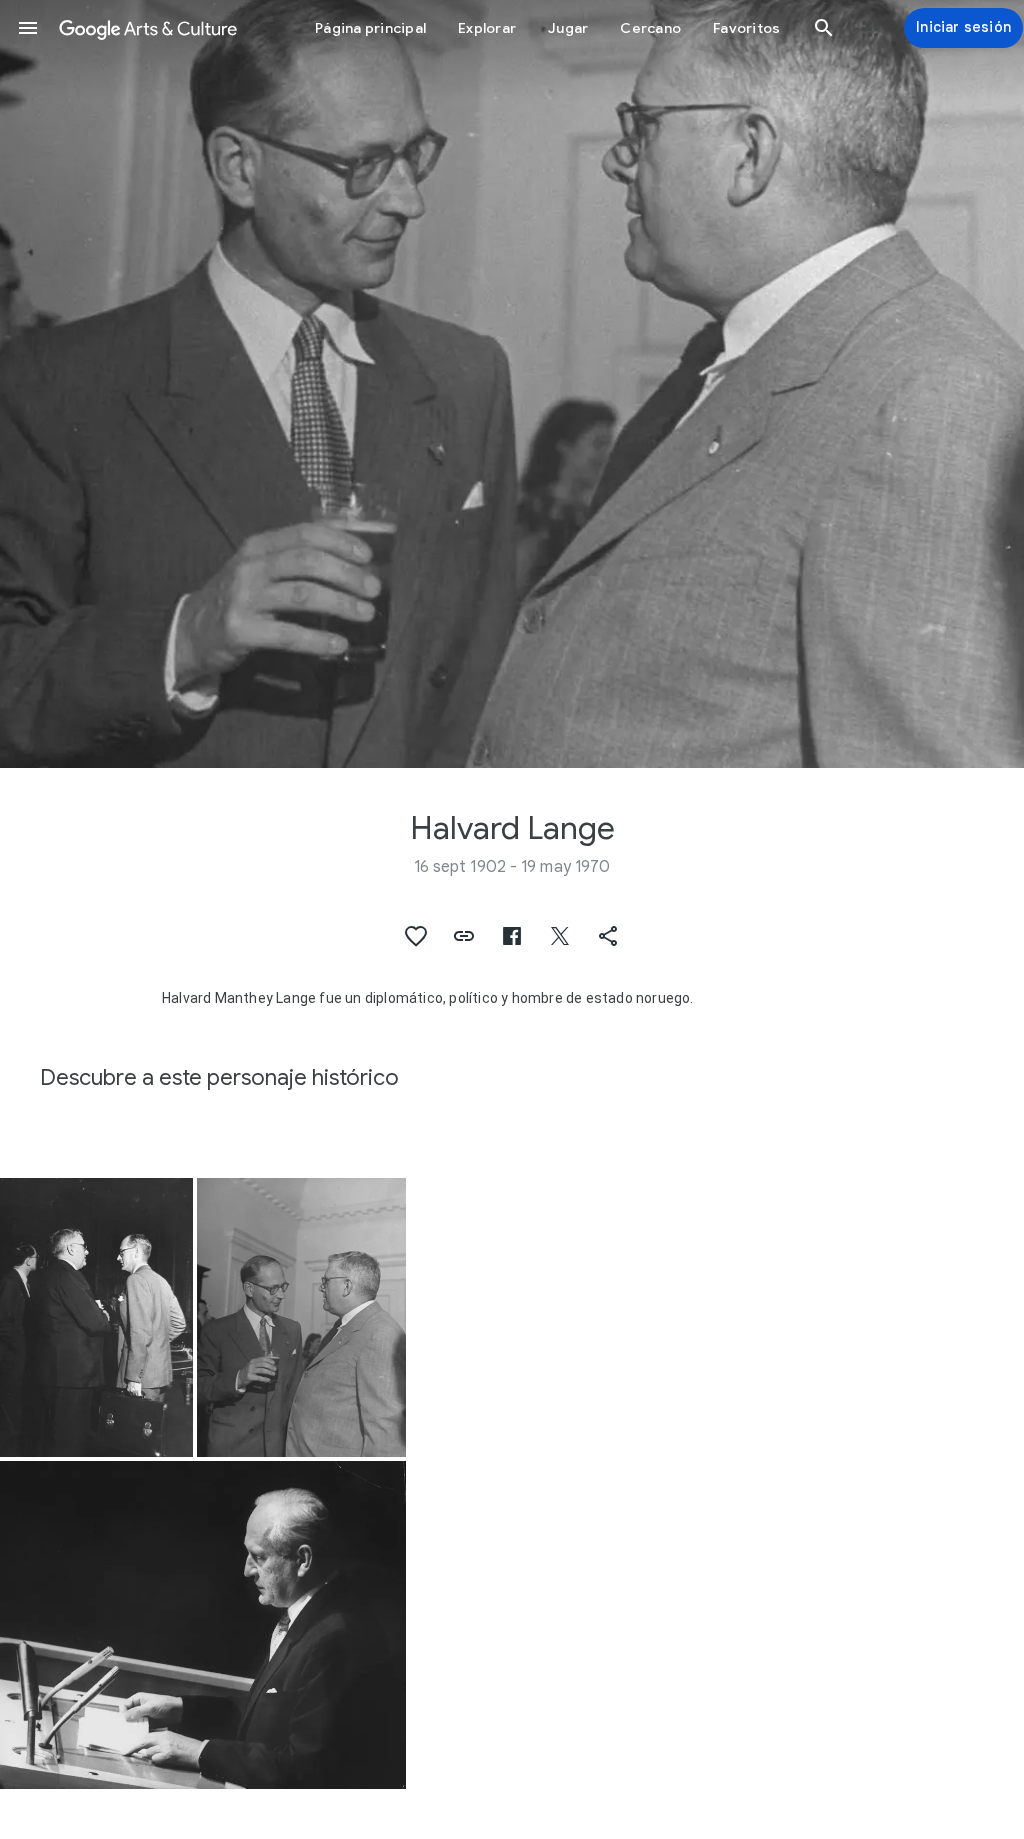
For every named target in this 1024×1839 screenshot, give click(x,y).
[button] (28, 28)
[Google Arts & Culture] (148, 28)
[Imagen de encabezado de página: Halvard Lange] (512, 384)
